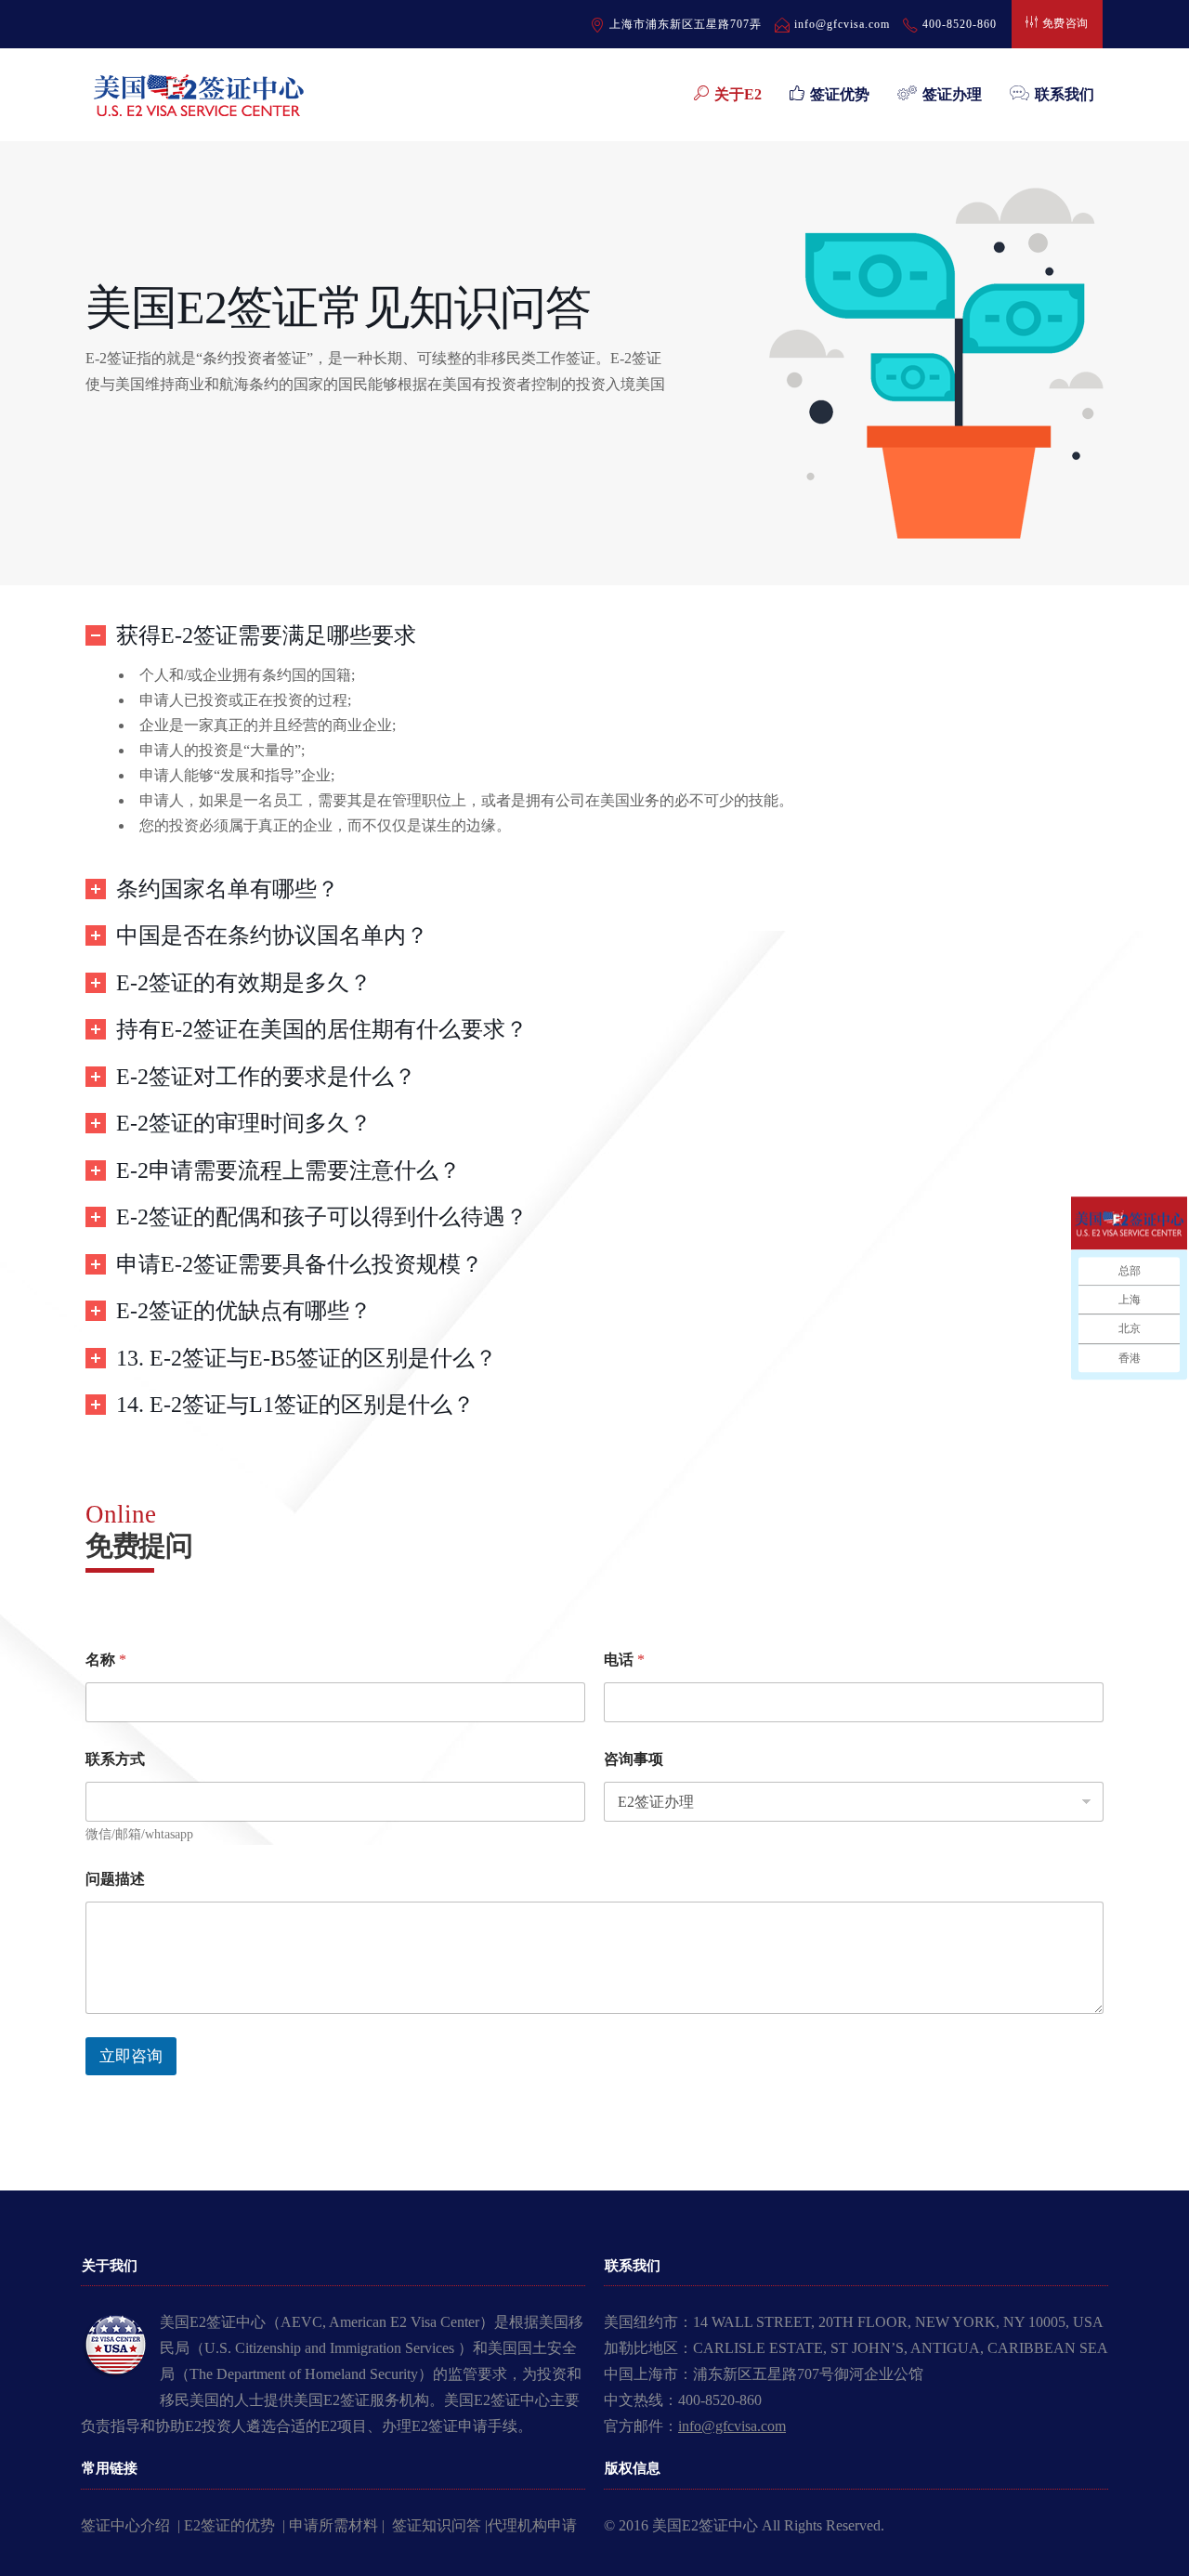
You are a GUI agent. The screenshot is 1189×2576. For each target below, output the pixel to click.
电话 (624, 1660)
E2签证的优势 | (236, 2525)
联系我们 (1065, 94)
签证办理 (952, 94)
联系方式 (115, 1759)
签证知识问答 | (440, 2525)
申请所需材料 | (340, 2525)
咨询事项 (634, 1759)
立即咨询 (131, 2056)
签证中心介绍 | (132, 2525)
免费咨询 (1065, 23)
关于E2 (738, 94)
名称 (106, 1660)
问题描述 (115, 1879)
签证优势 (840, 94)
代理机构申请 (532, 2525)
